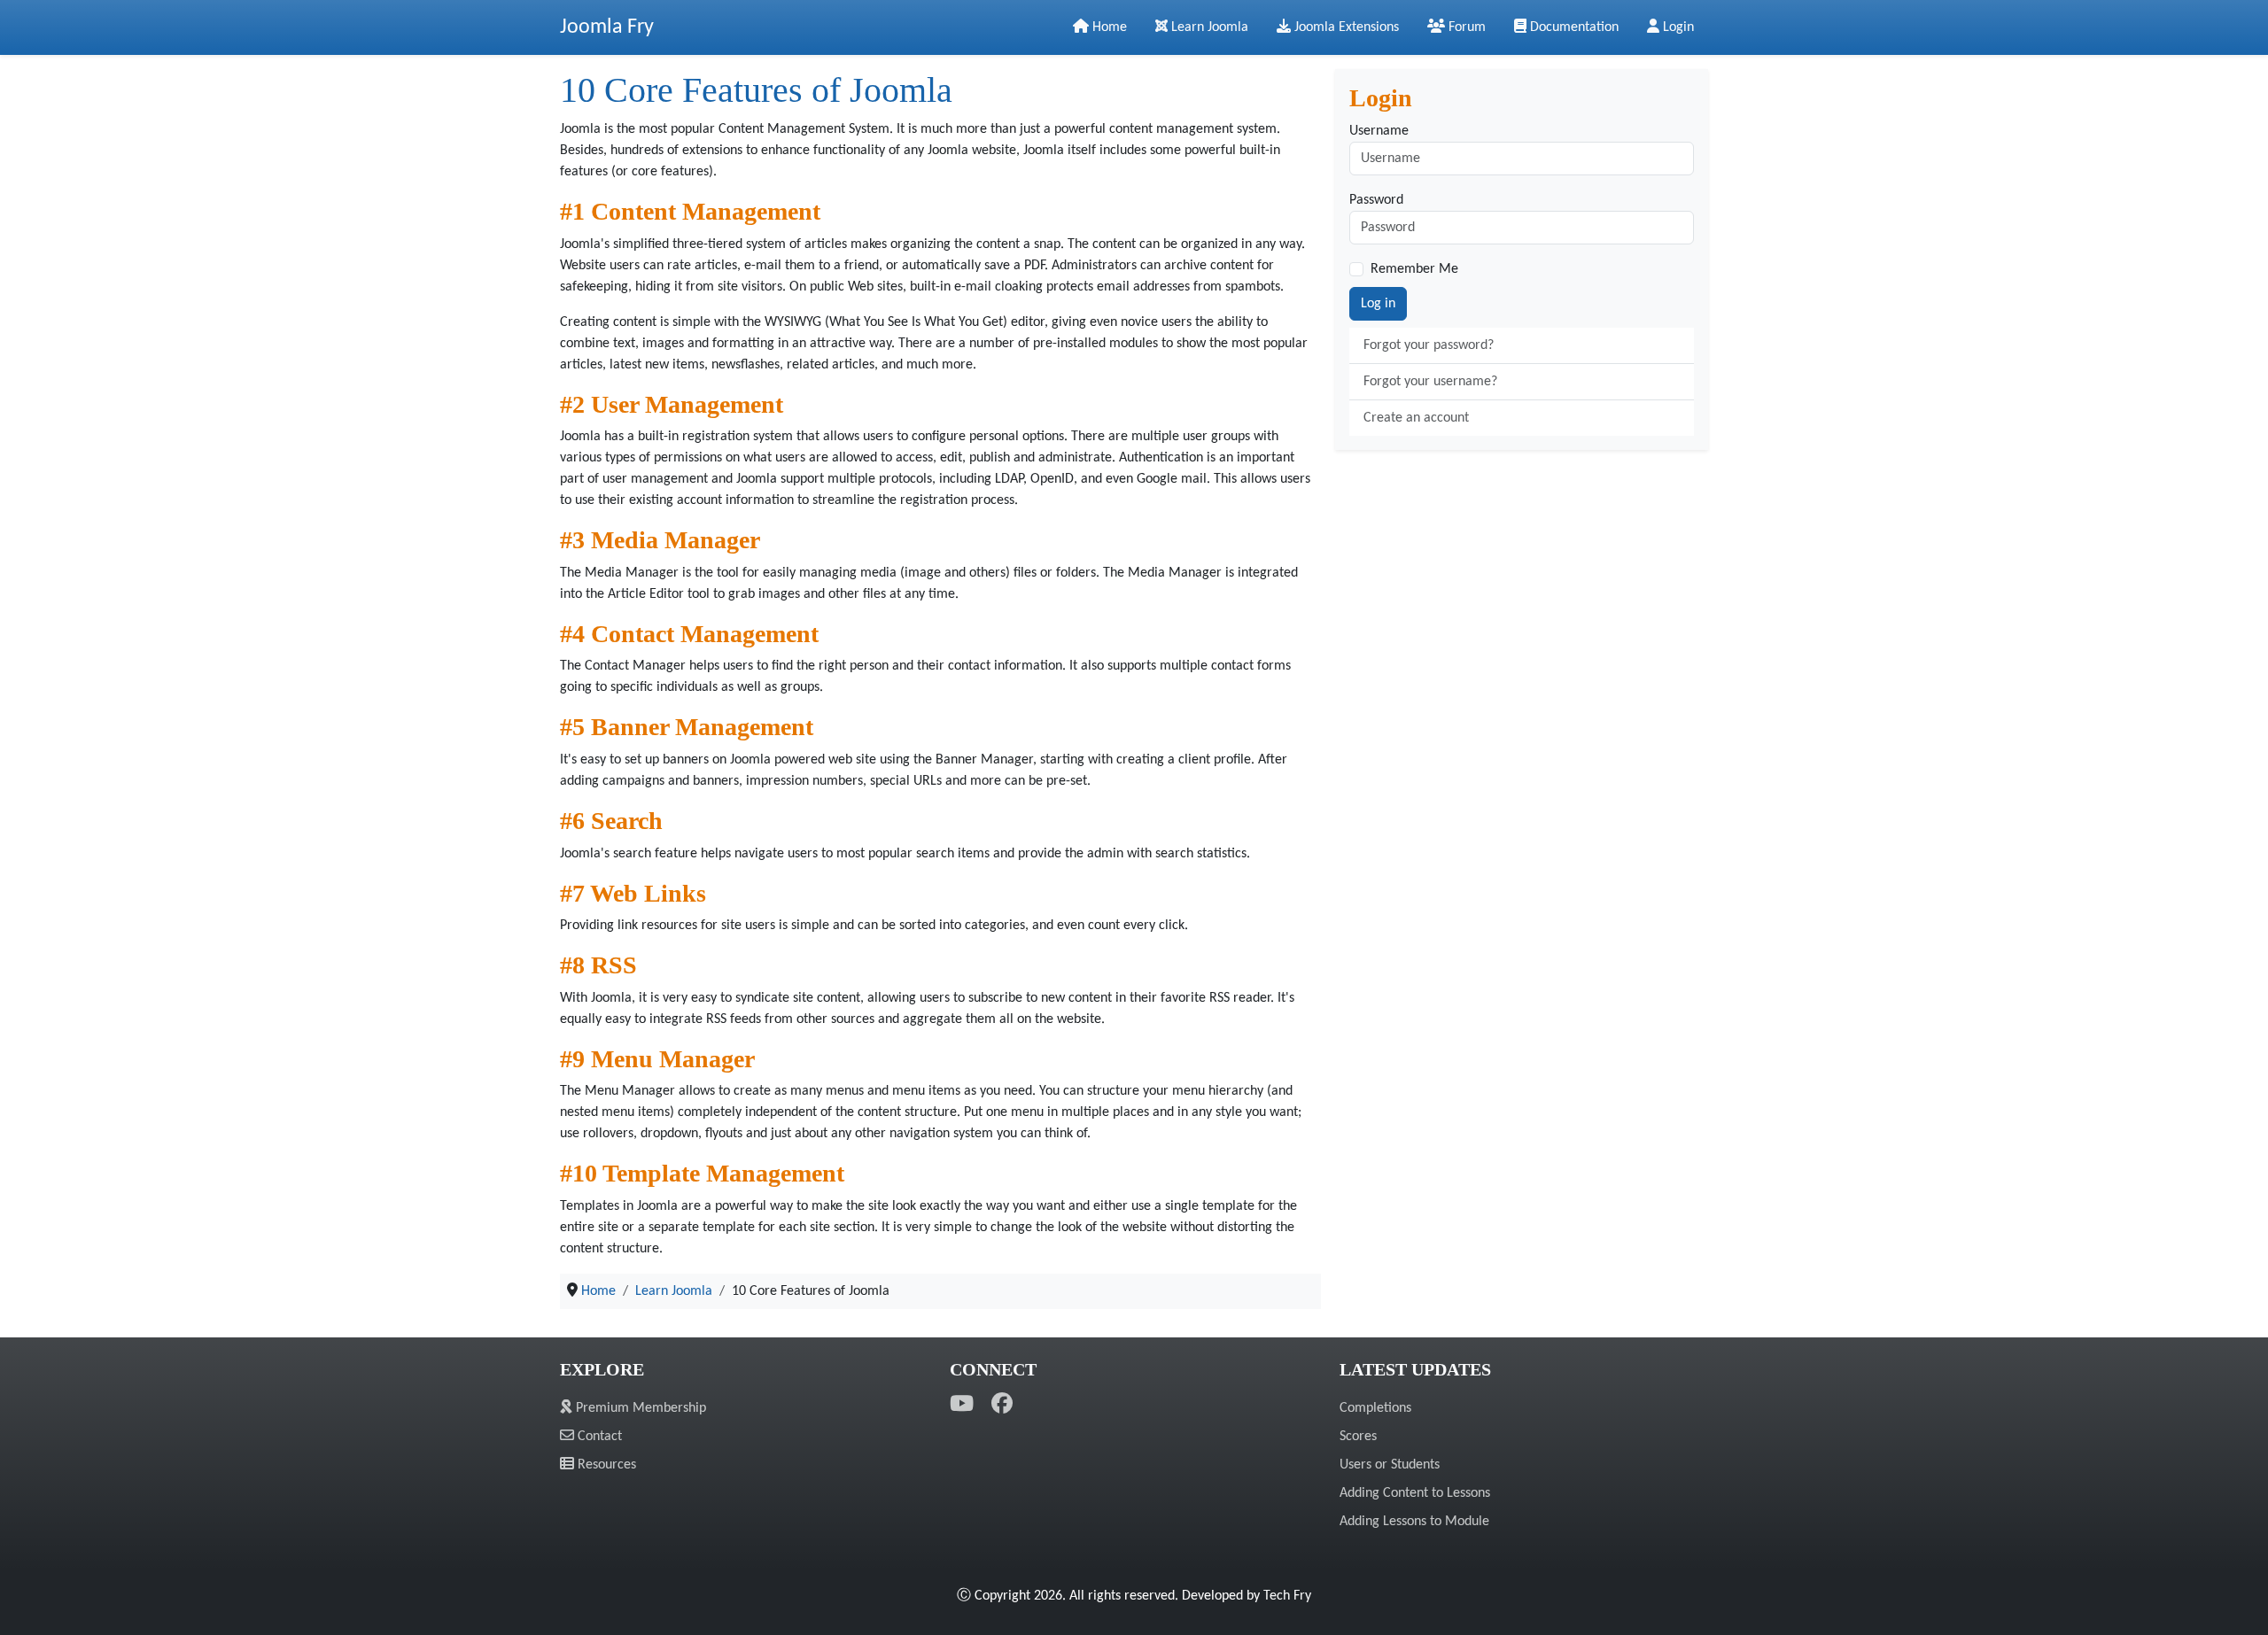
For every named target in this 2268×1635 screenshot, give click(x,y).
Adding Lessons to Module (1414, 1522)
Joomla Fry (607, 27)
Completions (1375, 1408)
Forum (1465, 27)
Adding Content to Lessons (1415, 1493)
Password (1376, 200)
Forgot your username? (1430, 382)
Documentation (1573, 27)
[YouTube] (962, 1405)
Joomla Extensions (1345, 27)
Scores (1358, 1437)
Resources (605, 1465)
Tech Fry (1287, 1596)
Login (1677, 27)
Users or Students (1390, 1465)
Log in (1378, 304)
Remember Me (1414, 269)
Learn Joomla (1208, 27)
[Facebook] (1002, 1405)
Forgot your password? (1429, 345)
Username (1379, 131)
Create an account (1416, 418)
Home (1108, 27)
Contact (598, 1437)
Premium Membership (639, 1408)
